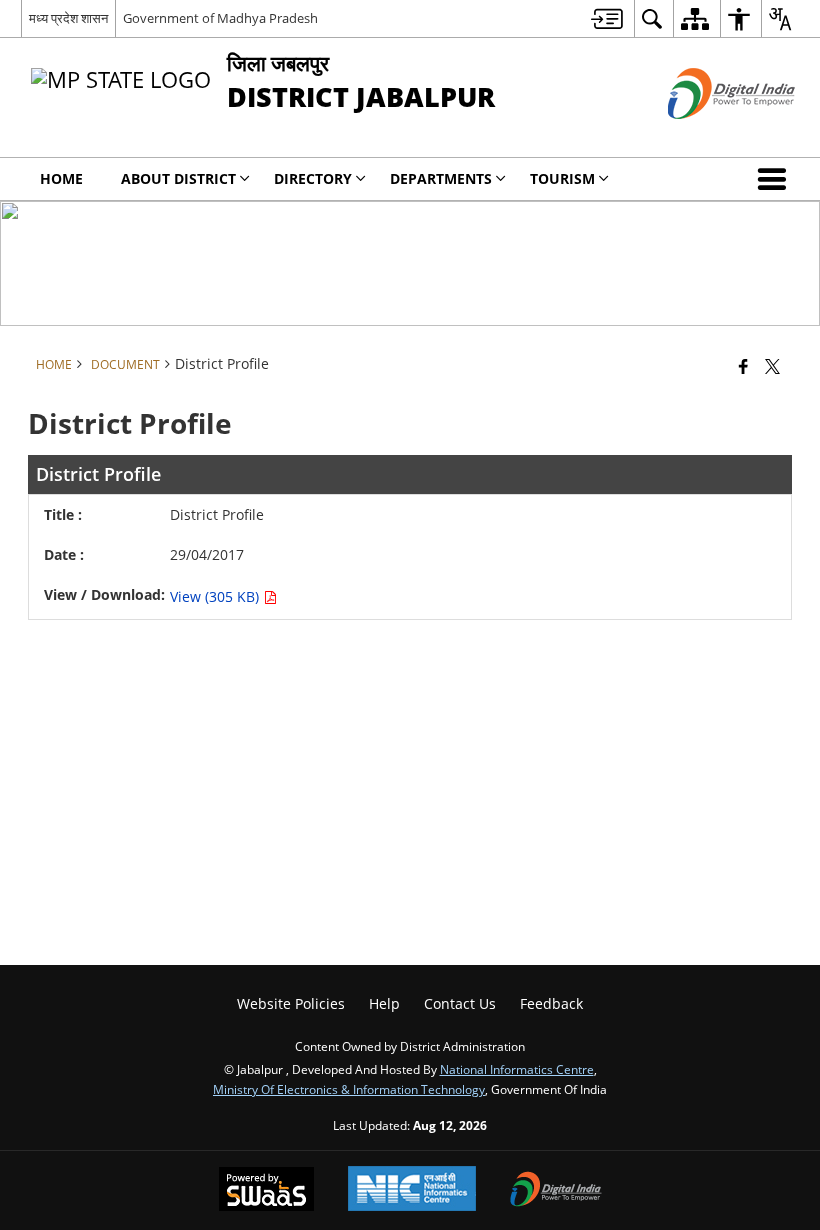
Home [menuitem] (61, 178)
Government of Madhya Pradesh (220, 18)
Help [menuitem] (384, 1003)
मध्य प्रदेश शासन (68, 18)
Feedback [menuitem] (551, 1003)
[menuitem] (607, 18)
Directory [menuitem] (313, 178)
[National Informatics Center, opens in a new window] (412, 1190)
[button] (776, 179)
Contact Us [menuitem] (460, 1003)
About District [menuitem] (178, 178)
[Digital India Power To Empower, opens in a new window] (556, 1191)
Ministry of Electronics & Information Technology (349, 1089)
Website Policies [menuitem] (291, 1003)
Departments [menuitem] (441, 178)
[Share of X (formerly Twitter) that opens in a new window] (772, 366)
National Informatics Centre (517, 1069)
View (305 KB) (216, 596)
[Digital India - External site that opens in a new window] (706, 135)
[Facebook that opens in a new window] (743, 366)
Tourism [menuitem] (562, 178)
